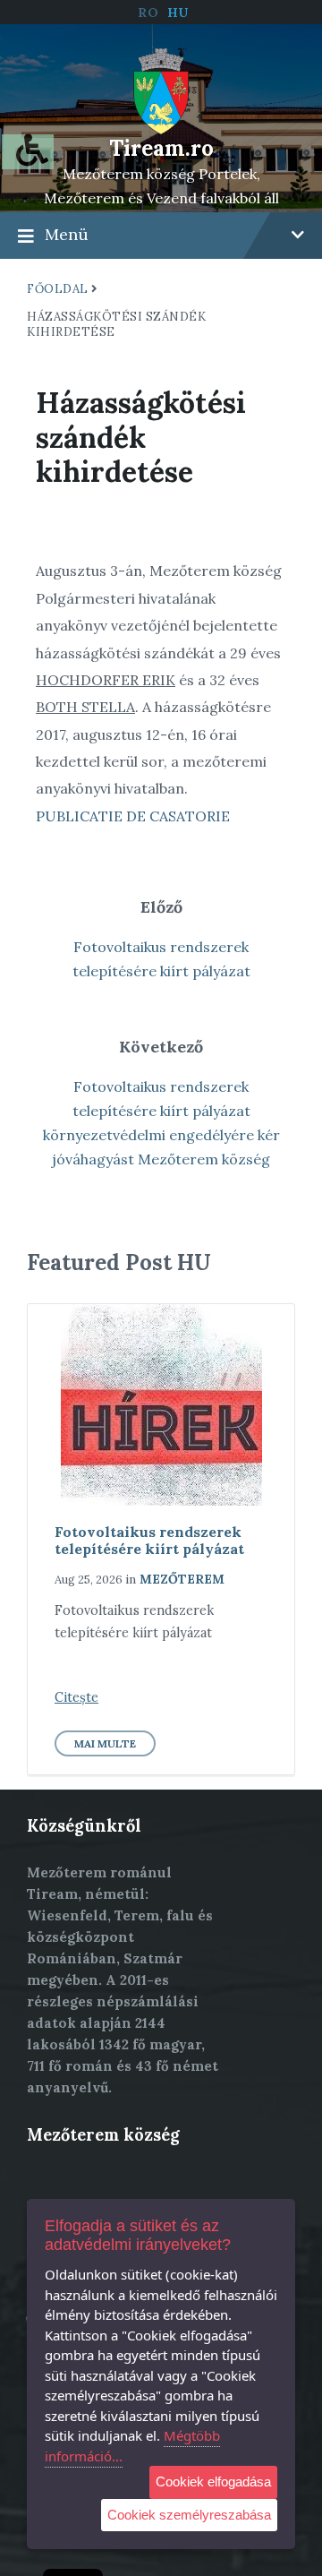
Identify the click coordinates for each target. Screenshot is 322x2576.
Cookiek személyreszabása (189, 2515)
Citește (76, 1697)
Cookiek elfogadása (213, 2482)
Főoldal (58, 289)
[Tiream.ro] (161, 90)
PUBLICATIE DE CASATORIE (133, 816)
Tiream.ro (161, 148)
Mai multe (105, 1743)
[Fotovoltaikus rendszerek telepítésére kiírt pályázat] (161, 1405)
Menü (67, 234)
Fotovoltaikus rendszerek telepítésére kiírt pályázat (149, 1540)
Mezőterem (182, 1579)
